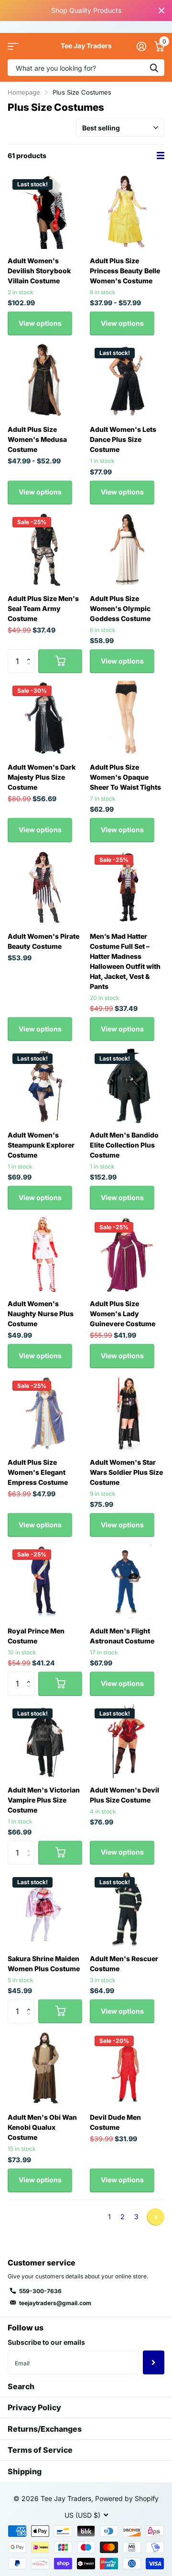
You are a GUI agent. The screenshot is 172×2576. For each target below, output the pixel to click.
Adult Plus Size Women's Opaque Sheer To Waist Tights (125, 777)
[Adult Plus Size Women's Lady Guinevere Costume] (127, 1255)
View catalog (13, 46)
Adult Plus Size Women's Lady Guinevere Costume (123, 1314)
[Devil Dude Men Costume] (127, 2068)
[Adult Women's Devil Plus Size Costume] (127, 1741)
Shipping (25, 2471)
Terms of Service (40, 2450)
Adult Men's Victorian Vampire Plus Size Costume (44, 1800)
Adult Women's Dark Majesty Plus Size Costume (42, 777)
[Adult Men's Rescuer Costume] (127, 1910)
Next (156, 2217)
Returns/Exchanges (45, 2429)
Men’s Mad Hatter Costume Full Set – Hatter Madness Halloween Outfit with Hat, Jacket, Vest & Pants (125, 961)
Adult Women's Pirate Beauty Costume (43, 941)
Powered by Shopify (127, 2498)
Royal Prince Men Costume (36, 1636)
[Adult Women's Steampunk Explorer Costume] (45, 1086)
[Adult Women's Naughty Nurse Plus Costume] (45, 1255)
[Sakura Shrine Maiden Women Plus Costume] (45, 1910)
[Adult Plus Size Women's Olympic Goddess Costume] (127, 549)
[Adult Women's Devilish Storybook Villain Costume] (45, 212)
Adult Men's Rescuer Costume (124, 1964)
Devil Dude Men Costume (115, 2122)
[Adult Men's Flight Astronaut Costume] (127, 1582)
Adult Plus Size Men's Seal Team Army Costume (43, 608)
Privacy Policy (34, 2407)
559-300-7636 (40, 2291)
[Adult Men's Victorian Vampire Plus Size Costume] (45, 1741)
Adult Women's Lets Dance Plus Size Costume (123, 439)
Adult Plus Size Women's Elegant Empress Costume (38, 1472)
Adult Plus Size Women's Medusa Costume (37, 439)
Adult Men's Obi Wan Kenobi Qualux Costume (42, 2127)
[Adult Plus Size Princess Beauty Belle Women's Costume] (127, 212)
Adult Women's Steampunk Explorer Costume (41, 1145)
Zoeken (154, 68)
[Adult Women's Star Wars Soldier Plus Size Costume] (127, 1413)
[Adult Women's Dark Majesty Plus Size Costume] (45, 718)
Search (21, 2386)
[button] (31, 653)
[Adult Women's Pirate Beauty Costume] (45, 887)
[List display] (161, 156)
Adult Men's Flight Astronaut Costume (122, 1636)
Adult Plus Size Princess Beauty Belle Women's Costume (125, 271)
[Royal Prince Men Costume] (45, 1582)
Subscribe (154, 2362)
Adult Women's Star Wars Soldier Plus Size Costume (126, 1472)
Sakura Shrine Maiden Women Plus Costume (44, 1964)
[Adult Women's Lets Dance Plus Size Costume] (127, 380)
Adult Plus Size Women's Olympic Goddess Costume (120, 608)
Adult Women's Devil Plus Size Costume (124, 1795)
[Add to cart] (60, 661)
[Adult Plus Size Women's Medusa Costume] (45, 380)
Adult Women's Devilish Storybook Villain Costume (39, 271)
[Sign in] (141, 46)
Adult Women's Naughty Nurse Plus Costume (41, 1314)
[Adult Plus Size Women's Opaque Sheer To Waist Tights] (127, 718)
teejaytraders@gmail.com (55, 2303)
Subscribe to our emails (46, 2342)
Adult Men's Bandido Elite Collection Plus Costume (124, 1145)
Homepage (24, 92)
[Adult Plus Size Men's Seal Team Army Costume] (45, 549)
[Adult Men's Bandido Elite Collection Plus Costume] (127, 1086)
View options (40, 323)
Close (161, 11)
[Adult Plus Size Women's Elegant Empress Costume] (45, 1413)
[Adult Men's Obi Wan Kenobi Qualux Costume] (45, 2068)
